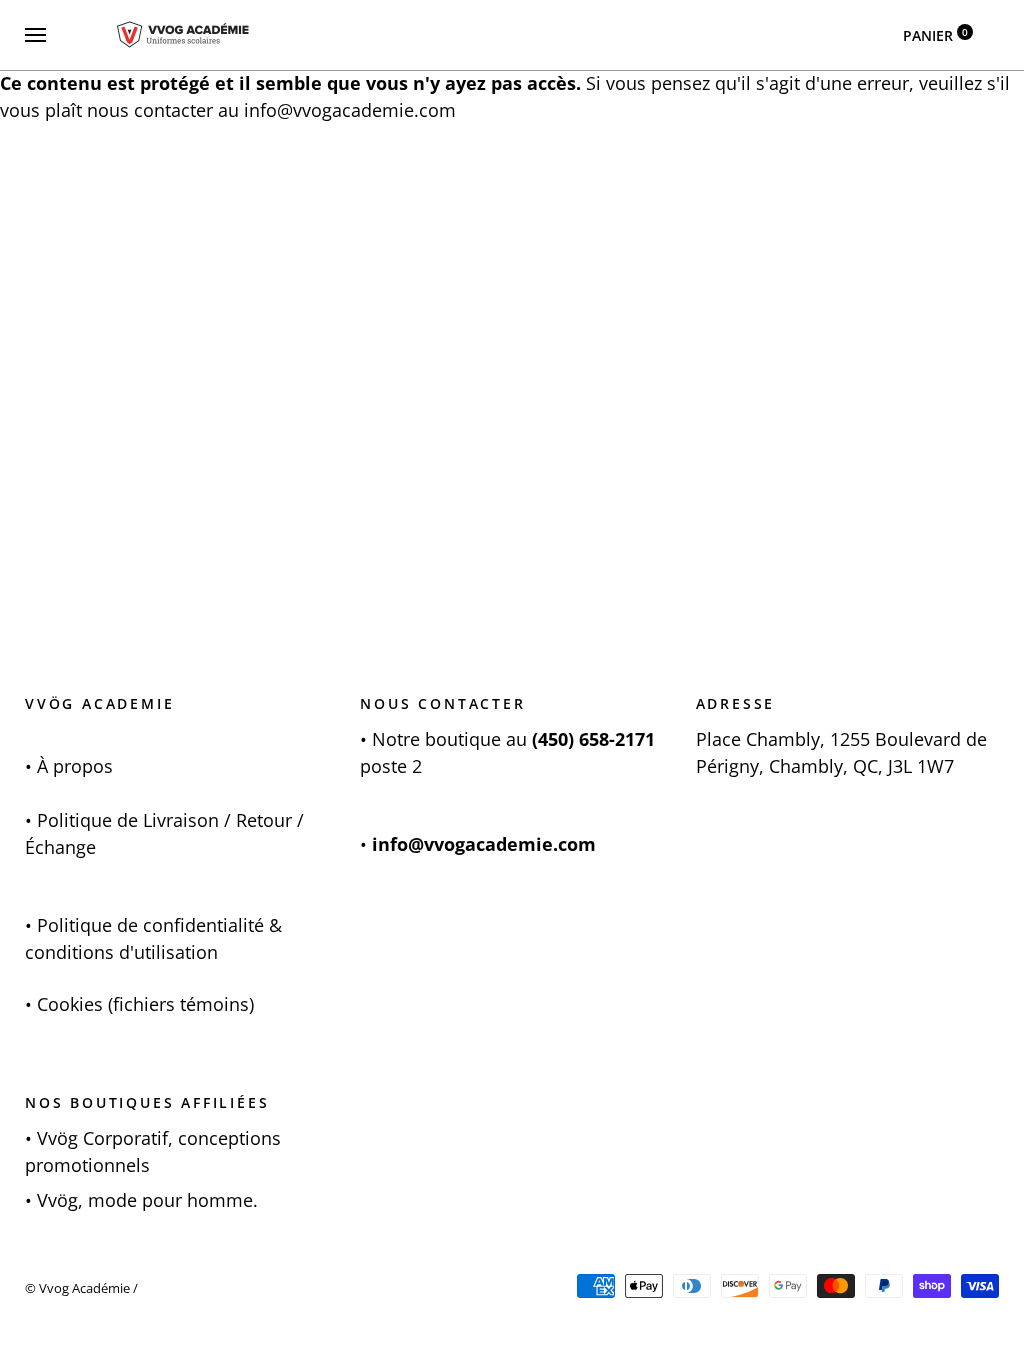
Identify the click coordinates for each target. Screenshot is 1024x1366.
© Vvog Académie (77, 1288)
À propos (75, 766)
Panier (935, 35)
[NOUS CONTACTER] (369, 739)
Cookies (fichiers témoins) (145, 1004)
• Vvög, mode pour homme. (141, 1200)
